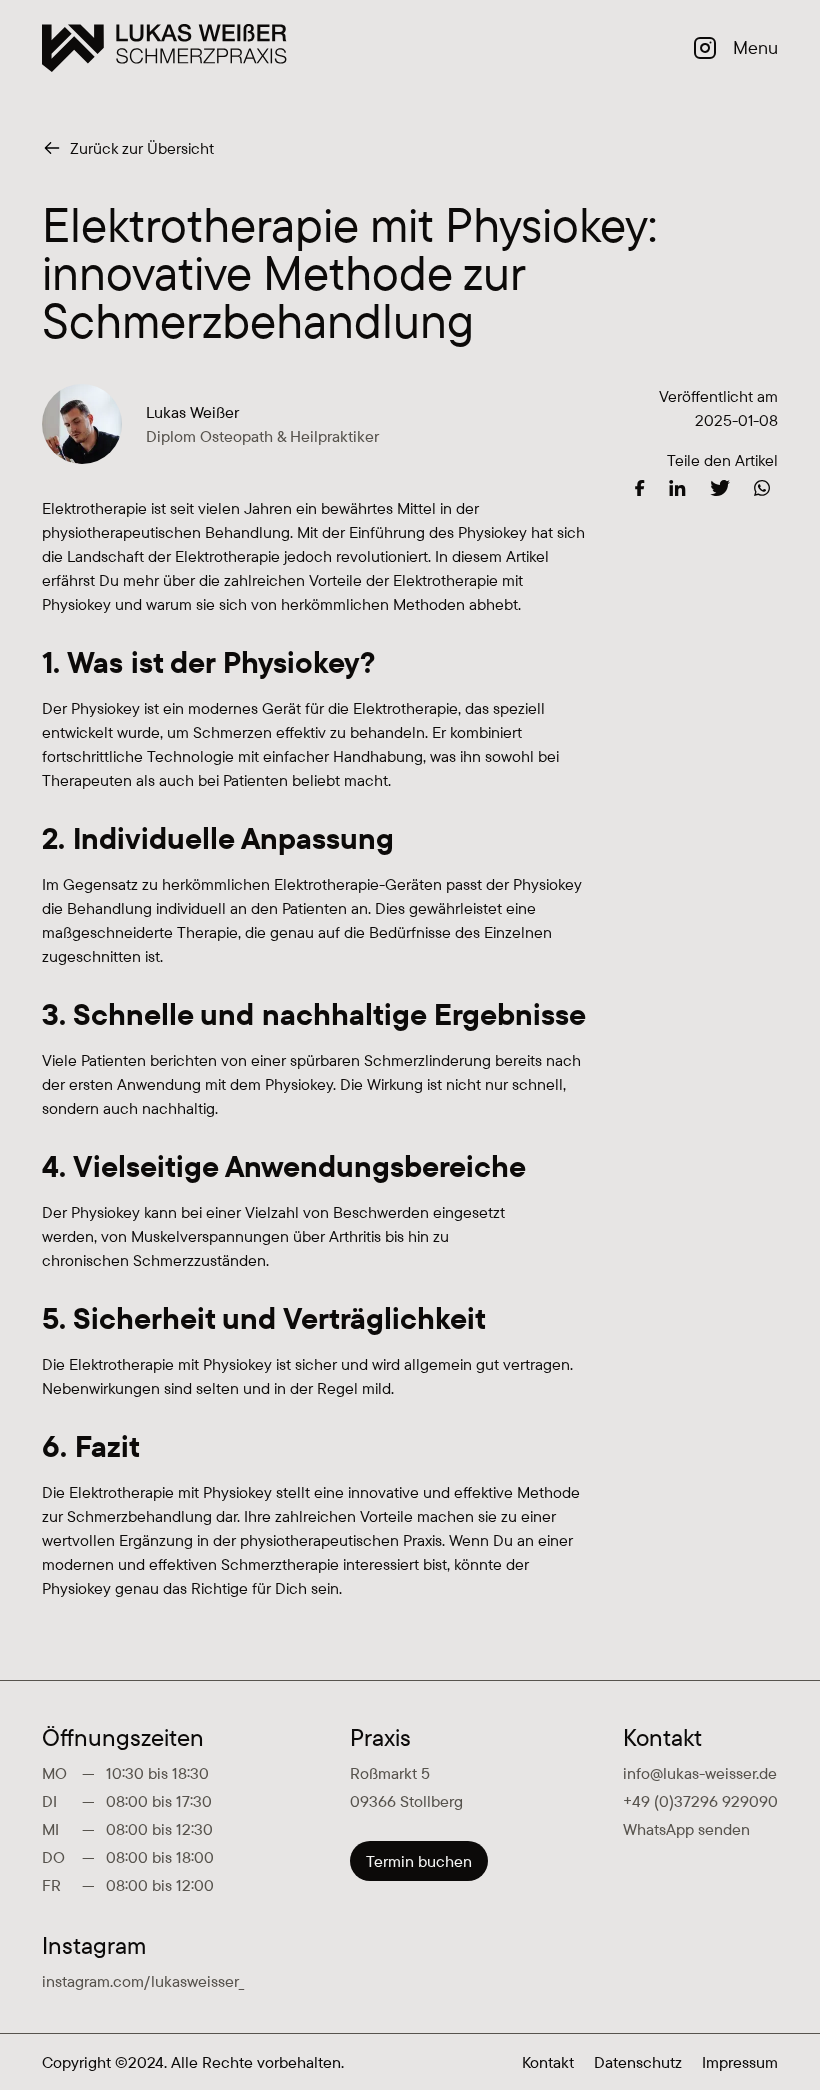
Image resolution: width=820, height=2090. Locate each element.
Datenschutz (638, 2062)
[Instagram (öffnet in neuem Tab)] (705, 48)
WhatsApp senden (686, 1829)
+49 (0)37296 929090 (700, 1801)
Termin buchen (419, 1861)
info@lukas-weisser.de (700, 1773)
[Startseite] (164, 48)
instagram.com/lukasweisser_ (143, 1981)
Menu (755, 47)
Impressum (740, 2062)
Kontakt (548, 2062)
